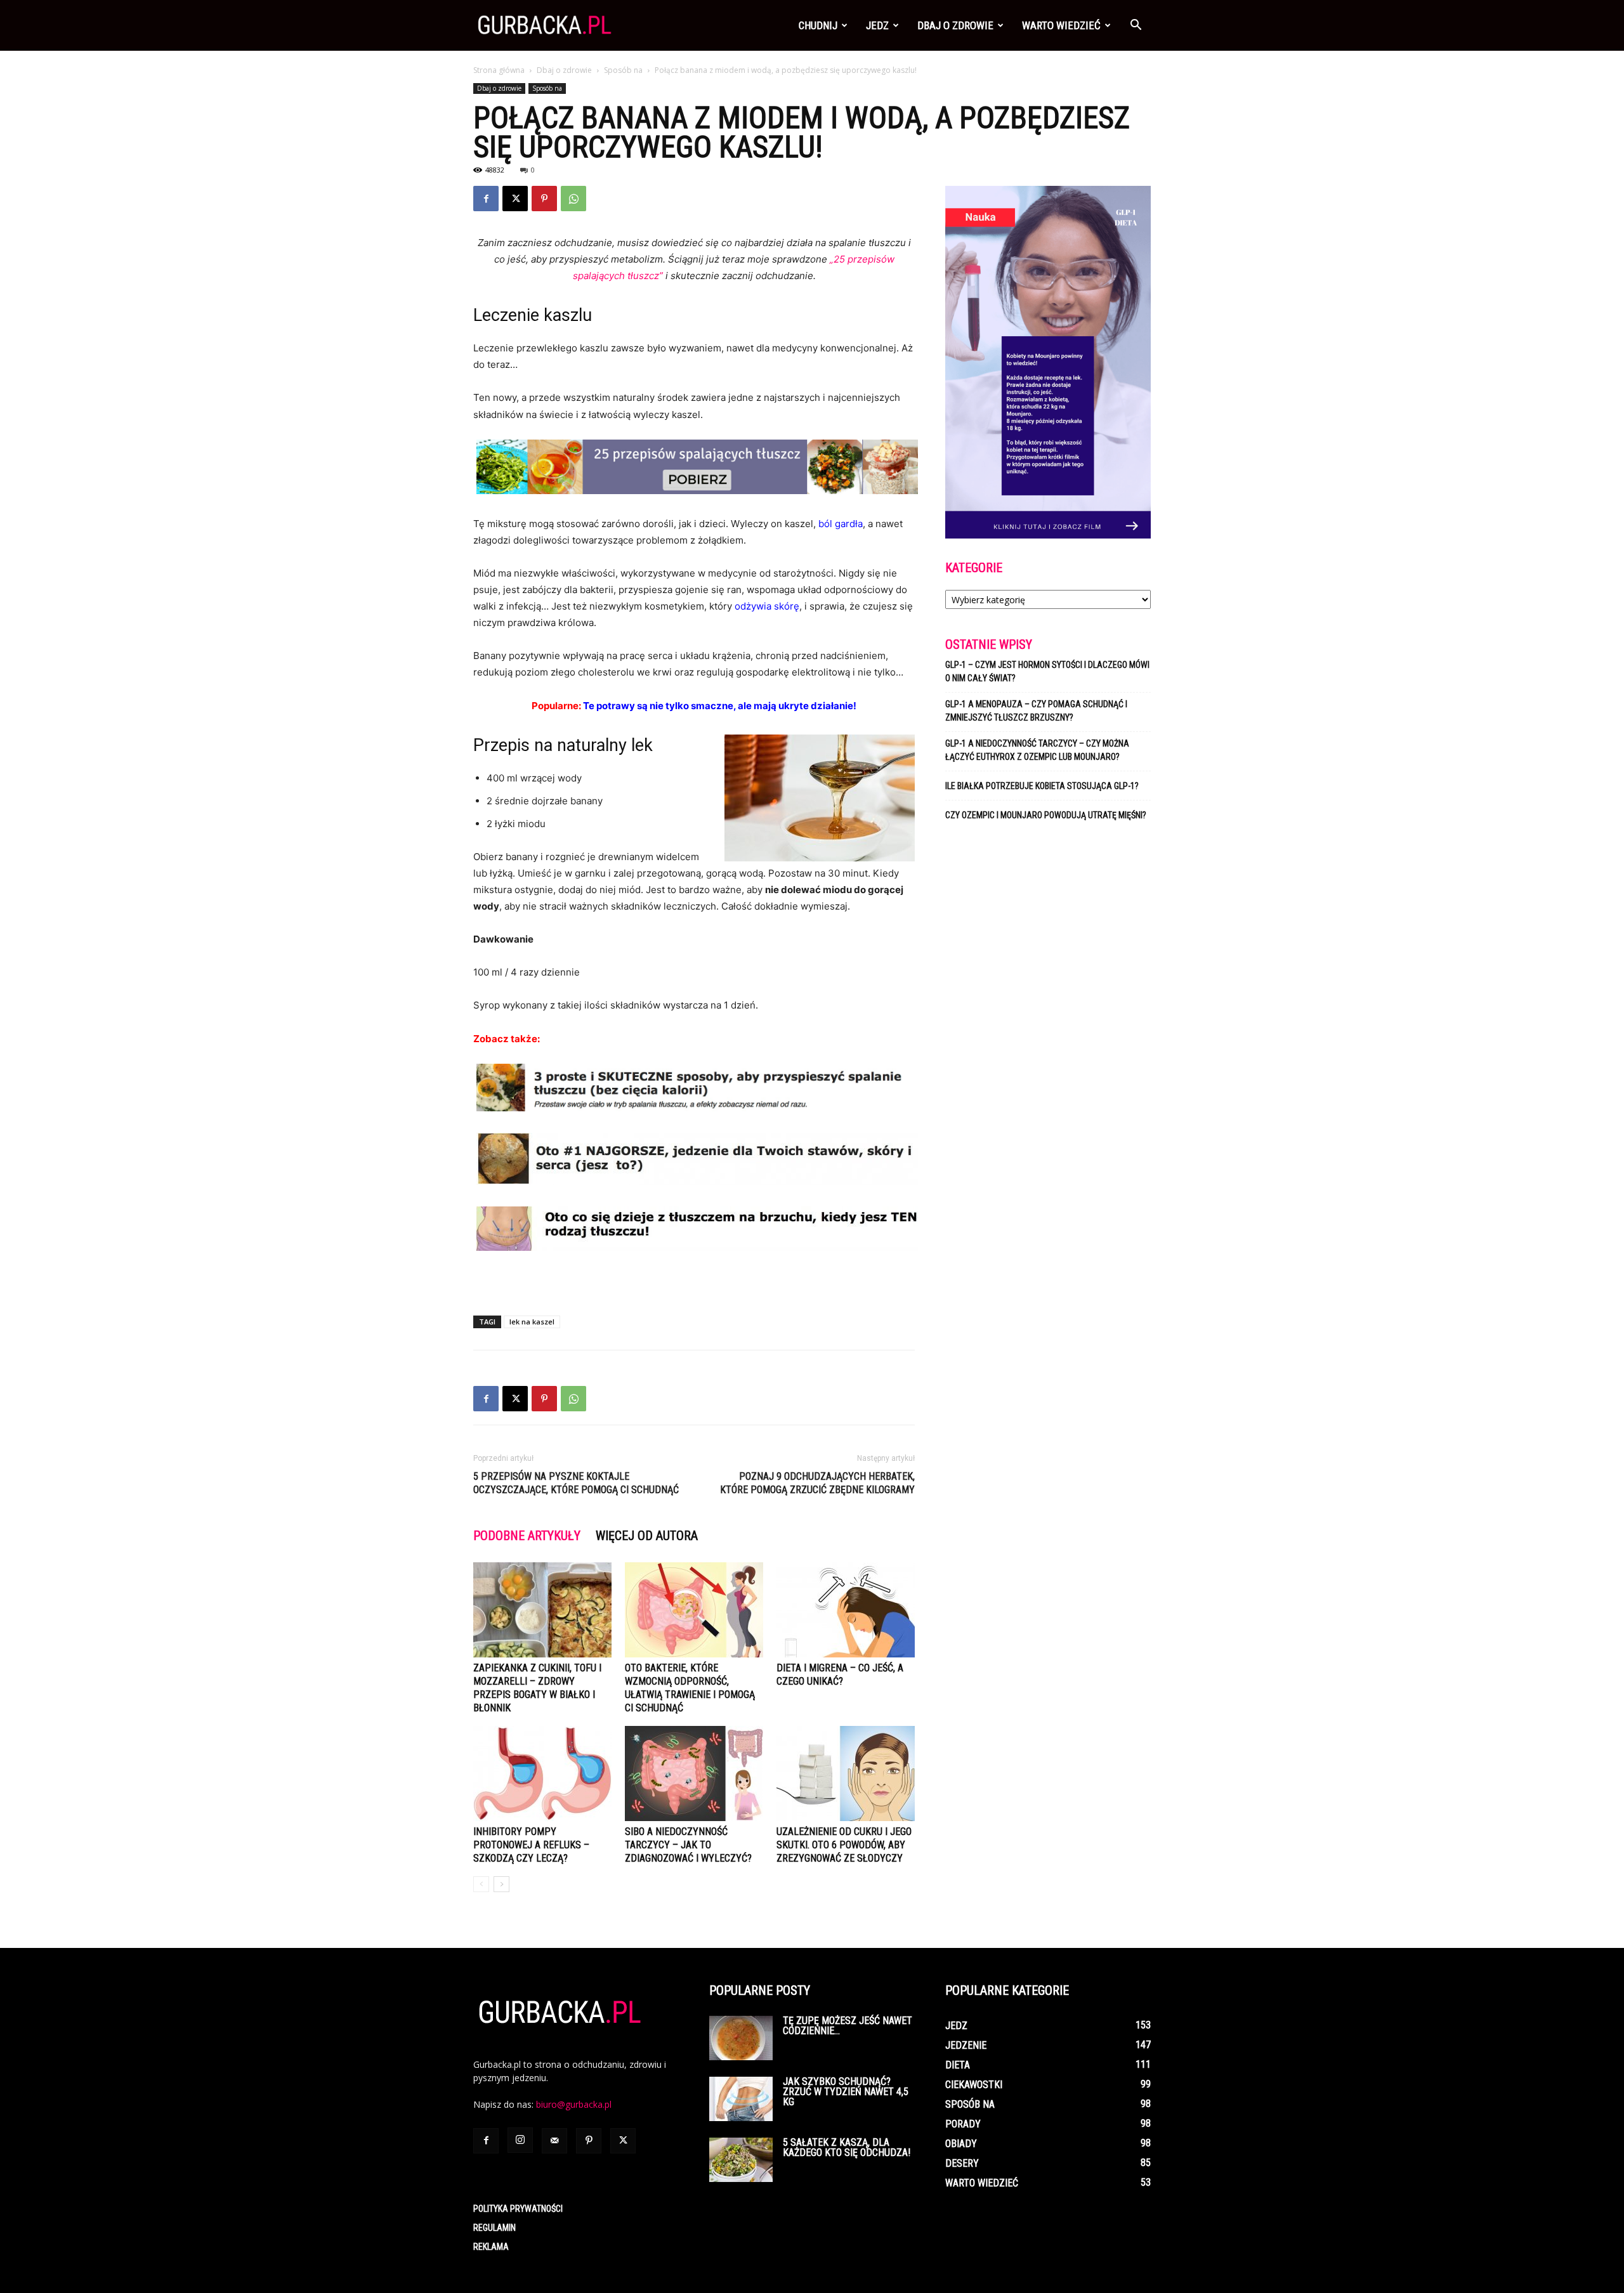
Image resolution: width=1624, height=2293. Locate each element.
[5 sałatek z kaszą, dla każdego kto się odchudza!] (741, 2160)
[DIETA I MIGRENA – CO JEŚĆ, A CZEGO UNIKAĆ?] (846, 1610)
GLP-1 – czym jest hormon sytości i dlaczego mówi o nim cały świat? (1047, 671)
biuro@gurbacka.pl (574, 2104)
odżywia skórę (767, 606)
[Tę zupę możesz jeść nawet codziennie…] (741, 2038)
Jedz (877, 25)
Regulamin (494, 2228)
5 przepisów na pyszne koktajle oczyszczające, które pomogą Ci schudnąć (576, 1483)
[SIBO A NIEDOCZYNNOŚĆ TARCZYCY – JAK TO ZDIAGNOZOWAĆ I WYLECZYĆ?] (694, 1774)
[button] (1136, 26)
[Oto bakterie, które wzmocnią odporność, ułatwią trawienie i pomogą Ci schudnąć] (694, 1610)
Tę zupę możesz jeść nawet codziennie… (848, 2026)
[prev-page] (481, 1884)
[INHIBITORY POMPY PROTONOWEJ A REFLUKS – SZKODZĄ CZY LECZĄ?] (542, 1774)
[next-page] (501, 1884)
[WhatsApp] (573, 199)
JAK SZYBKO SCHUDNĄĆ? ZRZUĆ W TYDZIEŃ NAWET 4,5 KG (846, 2092)
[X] (515, 199)
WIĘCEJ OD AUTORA (647, 1536)
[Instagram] (520, 2140)
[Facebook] (486, 199)
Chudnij (818, 25)
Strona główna (499, 70)
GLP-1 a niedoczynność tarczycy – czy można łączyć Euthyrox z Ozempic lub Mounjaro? (1037, 750)
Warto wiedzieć (1061, 25)
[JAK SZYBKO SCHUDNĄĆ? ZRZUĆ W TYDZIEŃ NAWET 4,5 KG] (741, 2099)
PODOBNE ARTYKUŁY (527, 1536)
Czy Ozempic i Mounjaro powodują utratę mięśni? (1047, 815)
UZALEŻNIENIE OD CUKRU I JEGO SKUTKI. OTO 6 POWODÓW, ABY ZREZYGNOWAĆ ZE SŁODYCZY (844, 1845)
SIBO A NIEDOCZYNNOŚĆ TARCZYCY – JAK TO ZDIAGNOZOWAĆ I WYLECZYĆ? (688, 1845)
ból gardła (841, 524)
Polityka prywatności (518, 2209)
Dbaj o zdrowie (955, 25)
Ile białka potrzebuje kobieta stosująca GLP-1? (1042, 786)
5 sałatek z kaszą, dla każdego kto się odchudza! (847, 2147)
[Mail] (554, 2141)
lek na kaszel (532, 1322)
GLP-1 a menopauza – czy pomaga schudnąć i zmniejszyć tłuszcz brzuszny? (1036, 711)
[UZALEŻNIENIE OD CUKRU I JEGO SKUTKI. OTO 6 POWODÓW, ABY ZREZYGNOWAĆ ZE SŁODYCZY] (846, 1774)
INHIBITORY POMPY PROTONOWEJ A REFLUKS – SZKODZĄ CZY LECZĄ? (531, 1845)
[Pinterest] (544, 199)
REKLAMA (491, 2247)
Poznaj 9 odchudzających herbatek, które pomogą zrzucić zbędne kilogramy (817, 1483)
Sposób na (623, 70)
